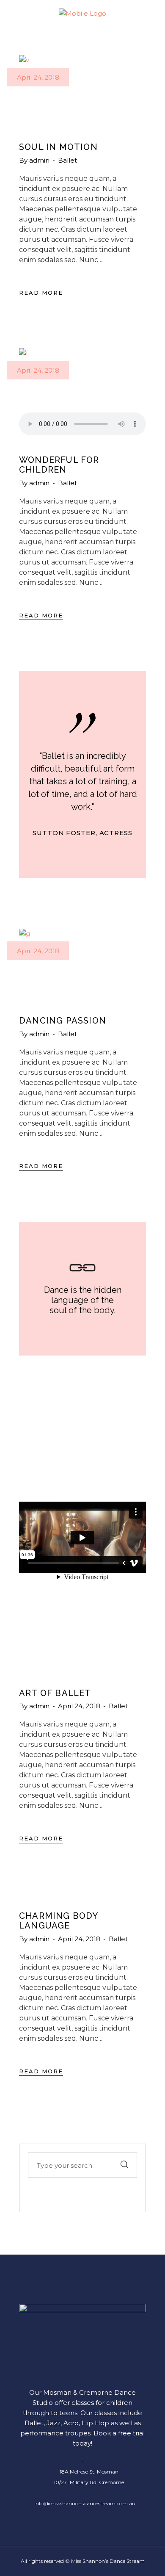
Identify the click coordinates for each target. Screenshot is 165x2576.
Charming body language (59, 1921)
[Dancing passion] (82, 964)
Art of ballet (55, 1693)
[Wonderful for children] (82, 380)
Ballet (67, 160)
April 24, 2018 (38, 77)
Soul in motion (58, 147)
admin (40, 160)
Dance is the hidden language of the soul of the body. (83, 1300)
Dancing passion (63, 1021)
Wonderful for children (59, 465)
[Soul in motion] (82, 90)
